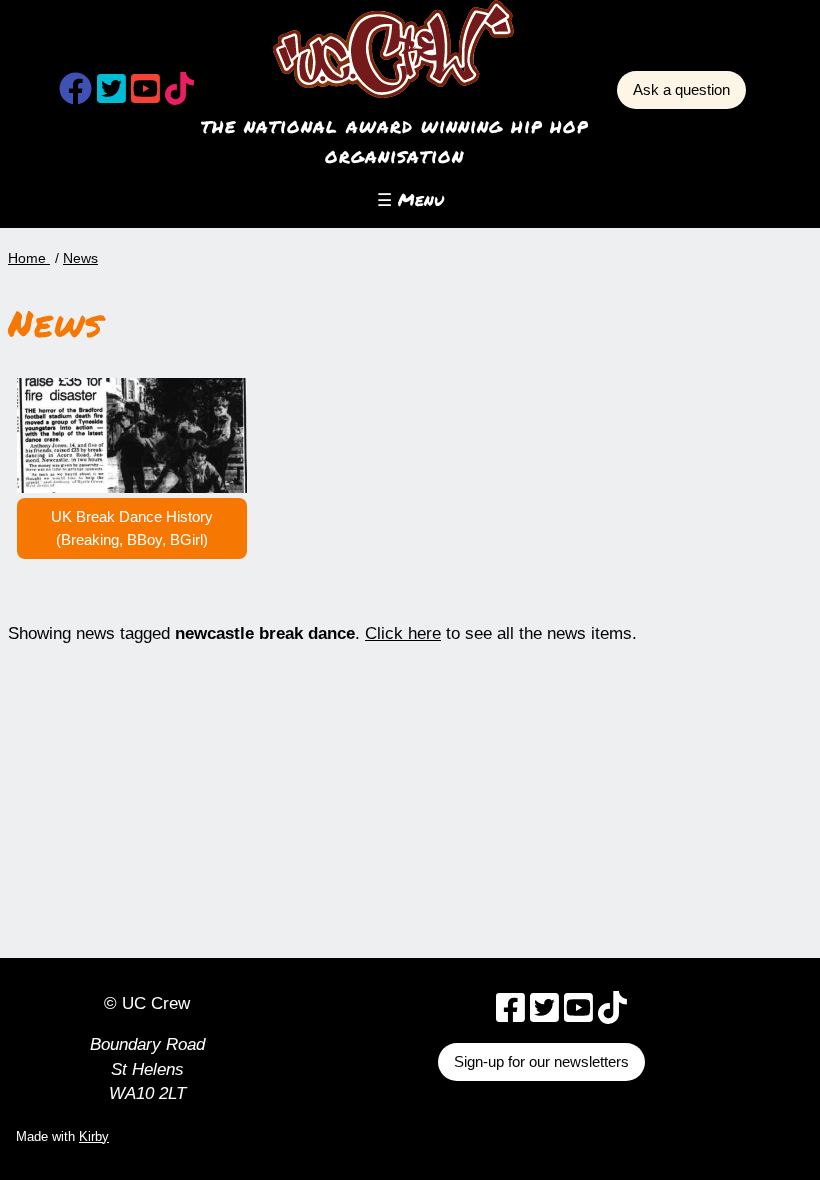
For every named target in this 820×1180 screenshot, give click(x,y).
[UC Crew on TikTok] (179, 95)
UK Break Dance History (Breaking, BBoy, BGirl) (132, 528)
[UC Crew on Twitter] (111, 95)
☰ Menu (410, 199)
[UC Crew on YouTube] (145, 95)
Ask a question (681, 89)
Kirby (94, 1136)
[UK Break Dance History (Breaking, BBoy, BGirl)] (132, 434)
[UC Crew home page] (394, 49)
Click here (403, 633)
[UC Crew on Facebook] (75, 95)
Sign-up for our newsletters (541, 1061)
